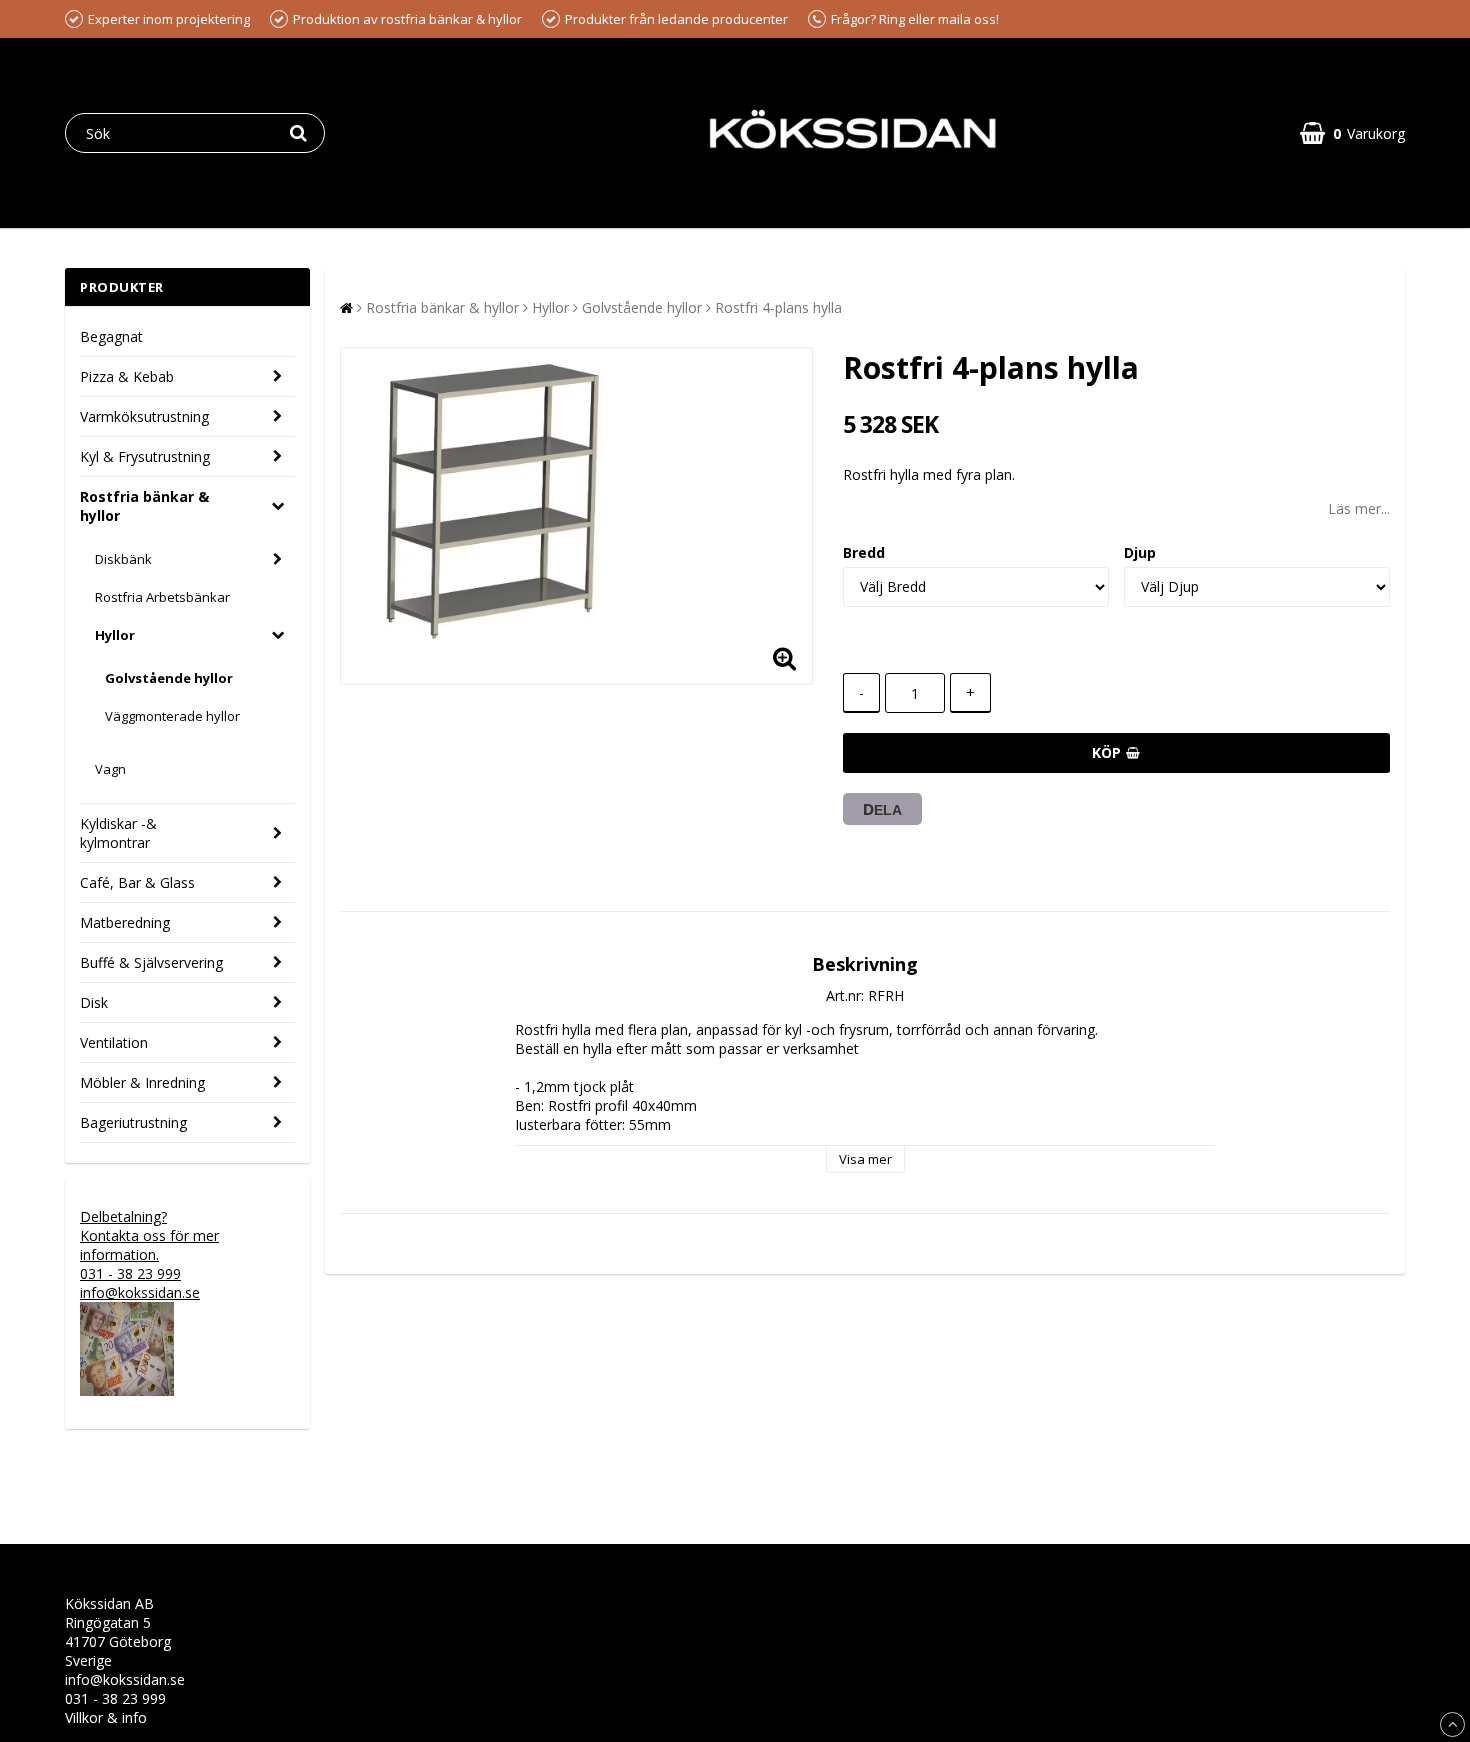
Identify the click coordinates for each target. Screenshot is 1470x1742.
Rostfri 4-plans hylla (778, 307)
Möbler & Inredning (142, 1082)
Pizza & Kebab (127, 376)
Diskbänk (123, 559)
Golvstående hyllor (169, 678)
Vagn (110, 769)
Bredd (864, 552)
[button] (1352, 133)
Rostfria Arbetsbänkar (162, 597)
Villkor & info (106, 1717)
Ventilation (114, 1042)
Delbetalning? (123, 1216)
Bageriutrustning (133, 1122)
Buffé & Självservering (151, 962)
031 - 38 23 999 (115, 1698)
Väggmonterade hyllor (172, 716)
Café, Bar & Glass (137, 882)
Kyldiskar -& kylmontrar (118, 833)
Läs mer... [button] (1359, 508)
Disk (94, 1002)
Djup (1140, 552)
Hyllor (115, 635)
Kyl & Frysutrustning (145, 456)
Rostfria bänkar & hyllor (144, 506)
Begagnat (111, 336)
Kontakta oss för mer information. (149, 1245)
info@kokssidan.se (125, 1679)
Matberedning (125, 922)
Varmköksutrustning (144, 416)
